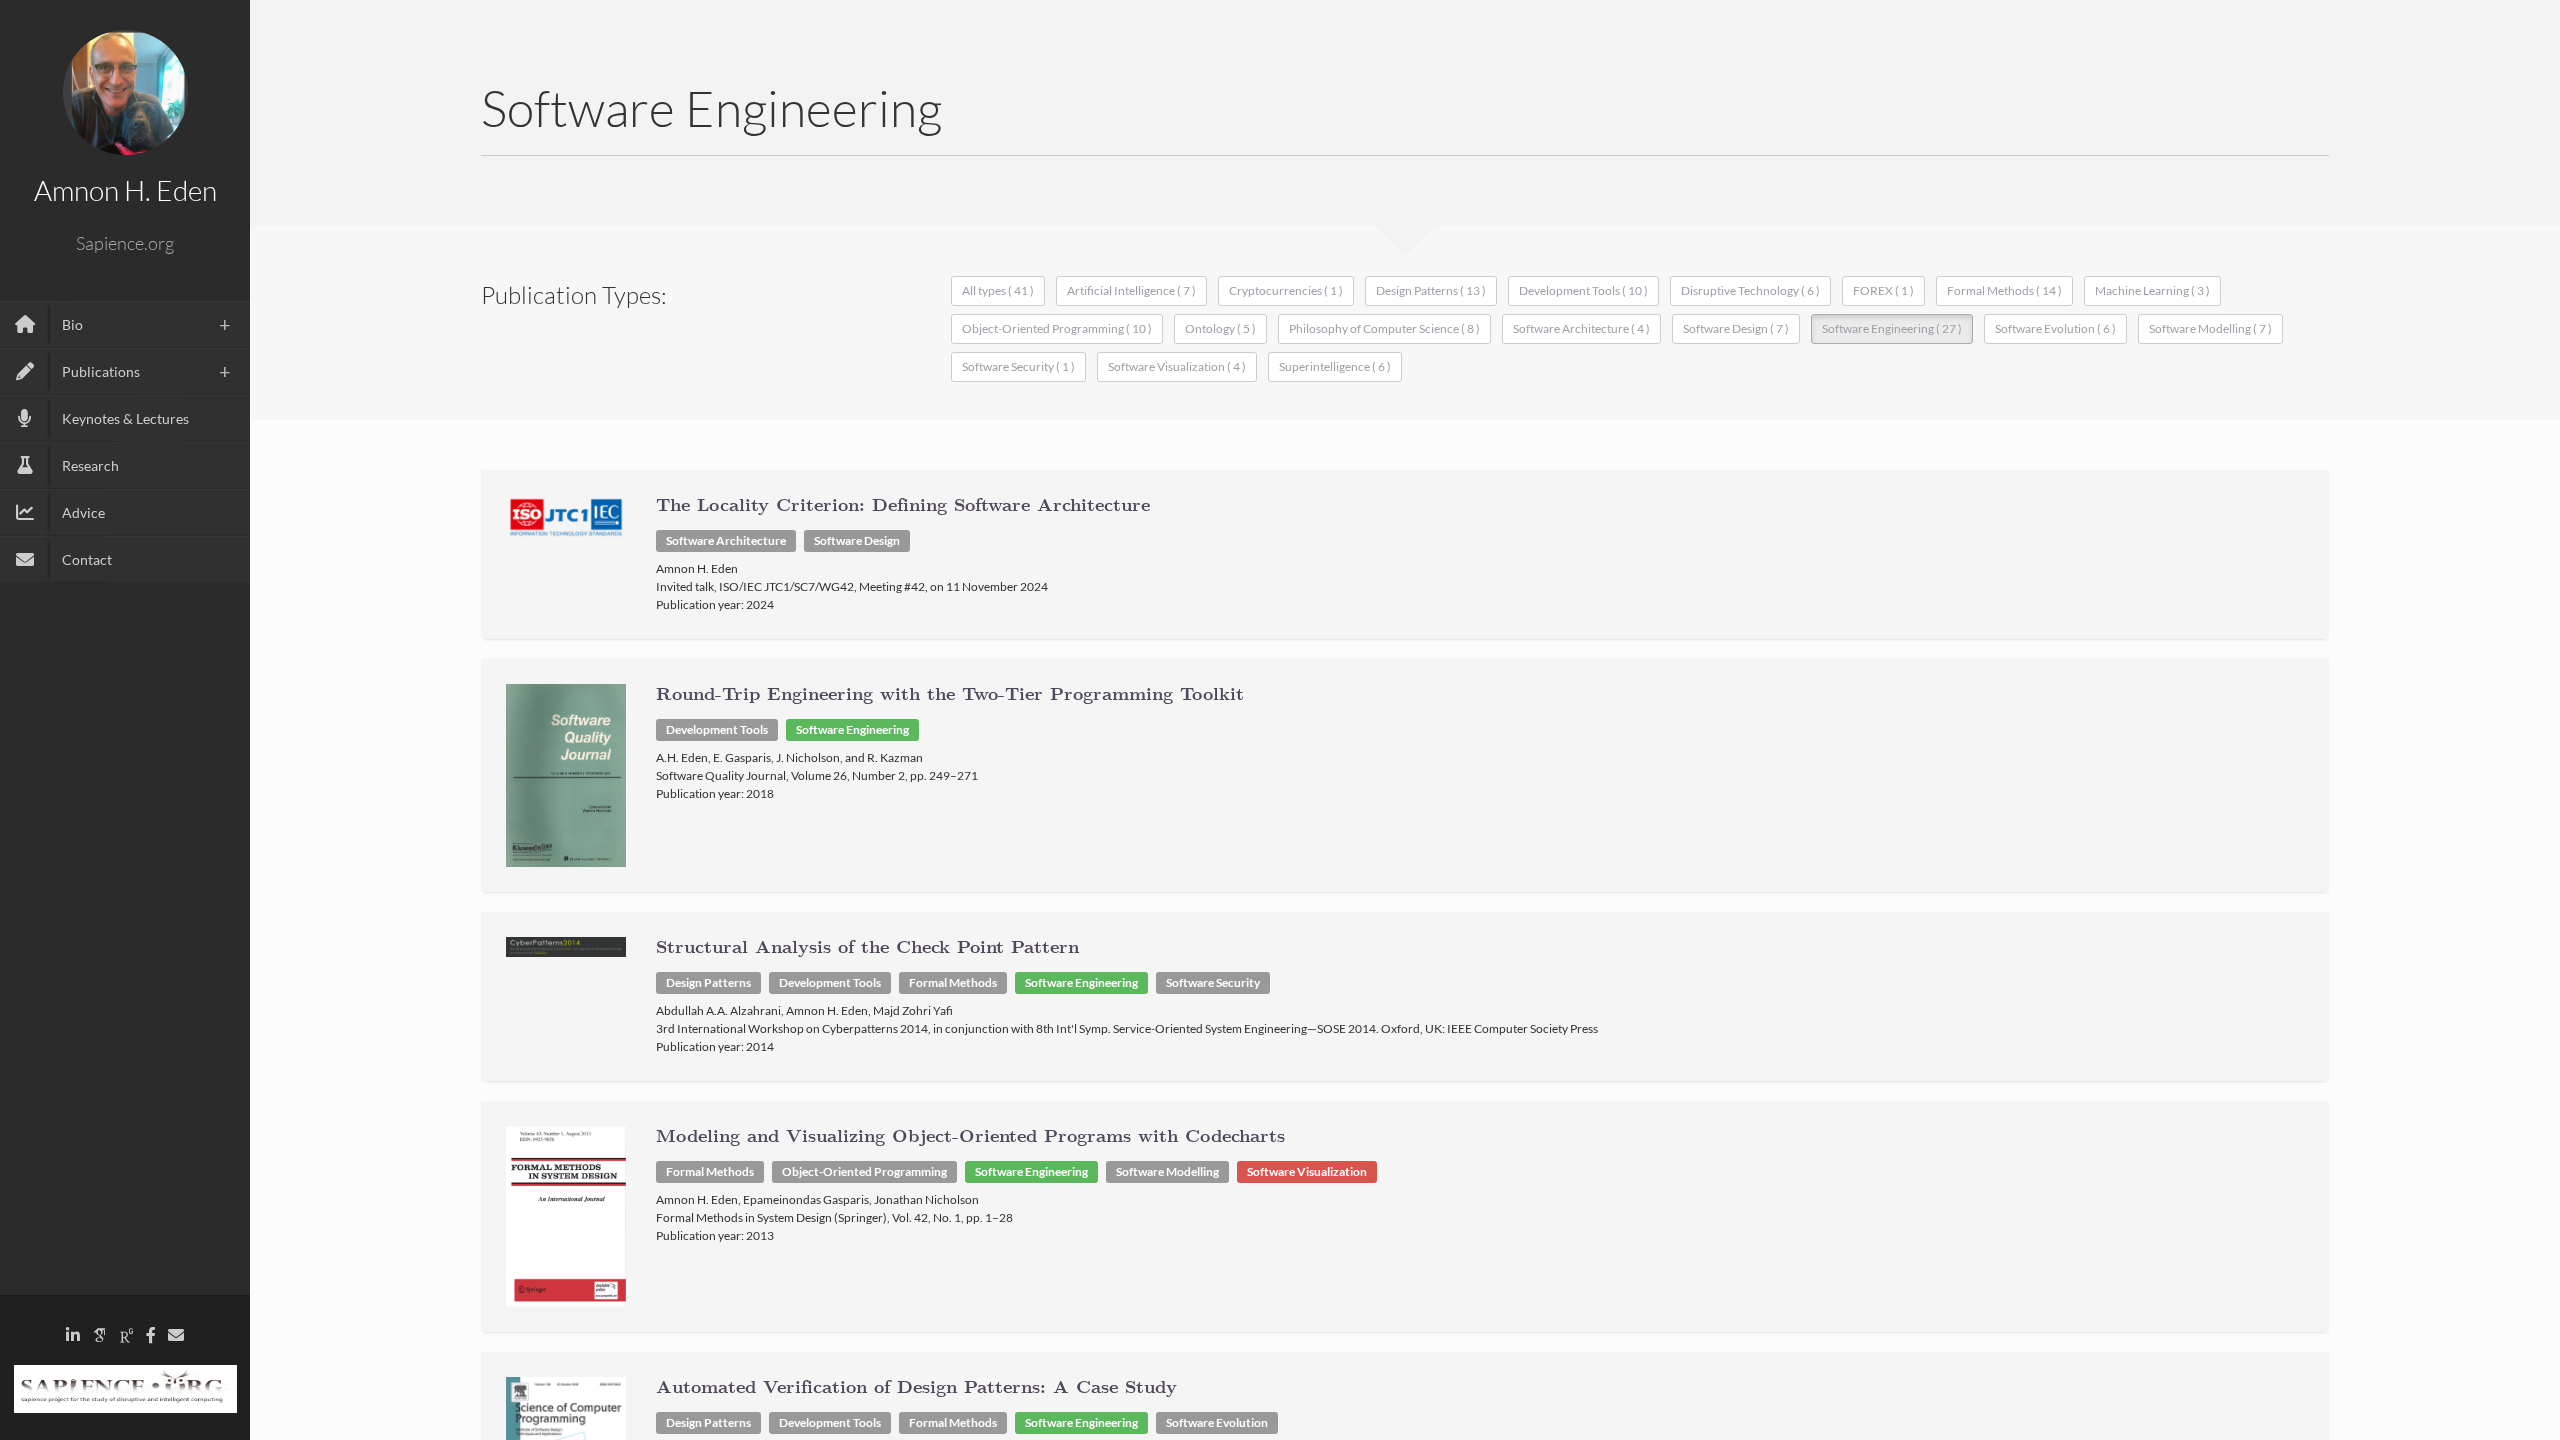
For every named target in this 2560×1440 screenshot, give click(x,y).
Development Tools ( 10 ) (1583, 290)
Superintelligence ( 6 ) (1335, 366)
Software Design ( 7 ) (1736, 328)
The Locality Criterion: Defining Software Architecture (903, 506)
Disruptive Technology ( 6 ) (1750, 290)
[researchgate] (127, 1335)
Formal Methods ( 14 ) (2004, 290)
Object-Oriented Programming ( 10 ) (1057, 328)
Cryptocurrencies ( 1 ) (1286, 290)
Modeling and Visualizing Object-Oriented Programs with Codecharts (970, 1137)
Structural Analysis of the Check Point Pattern (867, 948)
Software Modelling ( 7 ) (2210, 328)
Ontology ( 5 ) (1220, 328)
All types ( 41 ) (998, 290)
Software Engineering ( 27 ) (1892, 328)
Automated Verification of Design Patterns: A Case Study (916, 1388)
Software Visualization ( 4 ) (1177, 366)
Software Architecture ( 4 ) (1581, 328)
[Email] (176, 1335)
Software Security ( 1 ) (1018, 366)
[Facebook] (151, 1335)
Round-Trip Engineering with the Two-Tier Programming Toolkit (950, 695)
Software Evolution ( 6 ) (2055, 328)
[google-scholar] (100, 1335)
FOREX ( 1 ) (1883, 290)
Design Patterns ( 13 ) (1431, 290)
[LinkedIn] (73, 1335)
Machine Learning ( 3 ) (2152, 290)
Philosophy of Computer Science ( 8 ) (1384, 328)
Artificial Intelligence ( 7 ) (1131, 290)
